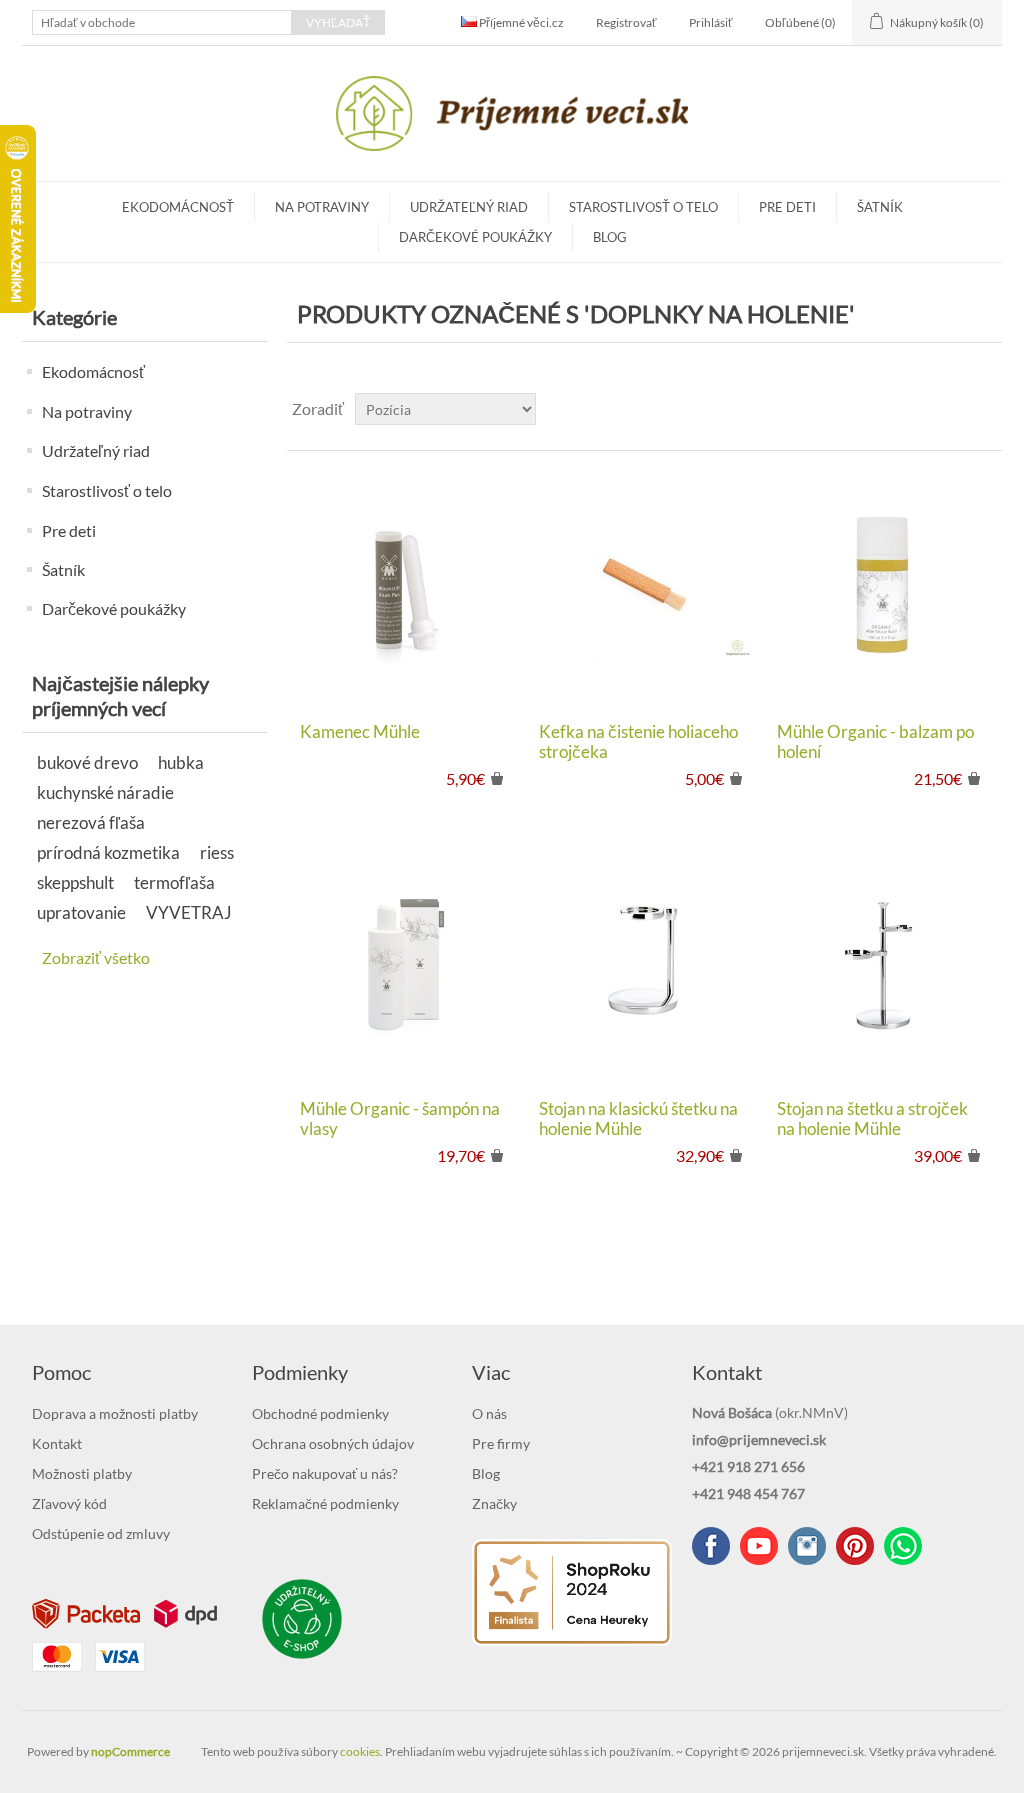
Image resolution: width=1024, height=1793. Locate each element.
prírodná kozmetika (108, 852)
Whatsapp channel (903, 1546)
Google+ (855, 1546)
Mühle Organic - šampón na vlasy (400, 1119)
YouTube (759, 1546)
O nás (489, 1413)
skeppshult (75, 882)
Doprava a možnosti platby (115, 1413)
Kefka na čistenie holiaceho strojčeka (638, 742)
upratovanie (81, 912)
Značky (494, 1503)
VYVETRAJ (189, 912)
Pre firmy (501, 1443)
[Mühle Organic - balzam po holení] (882, 586)
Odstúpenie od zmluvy (101, 1533)
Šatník (880, 207)
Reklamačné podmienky (325, 1503)
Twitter (807, 1546)
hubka (181, 762)
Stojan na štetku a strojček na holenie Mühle (872, 1119)
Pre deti (787, 207)
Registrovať (626, 22)
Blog (610, 237)
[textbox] (162, 22)
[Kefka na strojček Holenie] (644, 586)
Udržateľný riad (469, 207)
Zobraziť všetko (96, 957)
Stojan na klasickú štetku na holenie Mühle (638, 1119)
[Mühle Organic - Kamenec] (405, 586)
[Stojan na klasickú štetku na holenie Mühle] (644, 963)
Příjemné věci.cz (520, 22)
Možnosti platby (82, 1473)
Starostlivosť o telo (643, 207)
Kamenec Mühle (360, 732)
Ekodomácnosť (178, 207)
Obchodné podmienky (320, 1413)
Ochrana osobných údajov (333, 1443)
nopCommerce (130, 1751)
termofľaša (174, 882)
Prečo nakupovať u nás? (325, 1473)
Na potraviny (322, 207)
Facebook (711, 1546)
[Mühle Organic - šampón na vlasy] (405, 963)
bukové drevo (87, 762)
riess (217, 852)
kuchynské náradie (105, 792)
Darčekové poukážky (475, 237)
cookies (360, 1751)
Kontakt (57, 1443)
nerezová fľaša (91, 822)
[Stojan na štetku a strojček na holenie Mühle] (882, 963)
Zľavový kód (69, 1503)
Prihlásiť (711, 22)
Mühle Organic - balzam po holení (875, 742)
